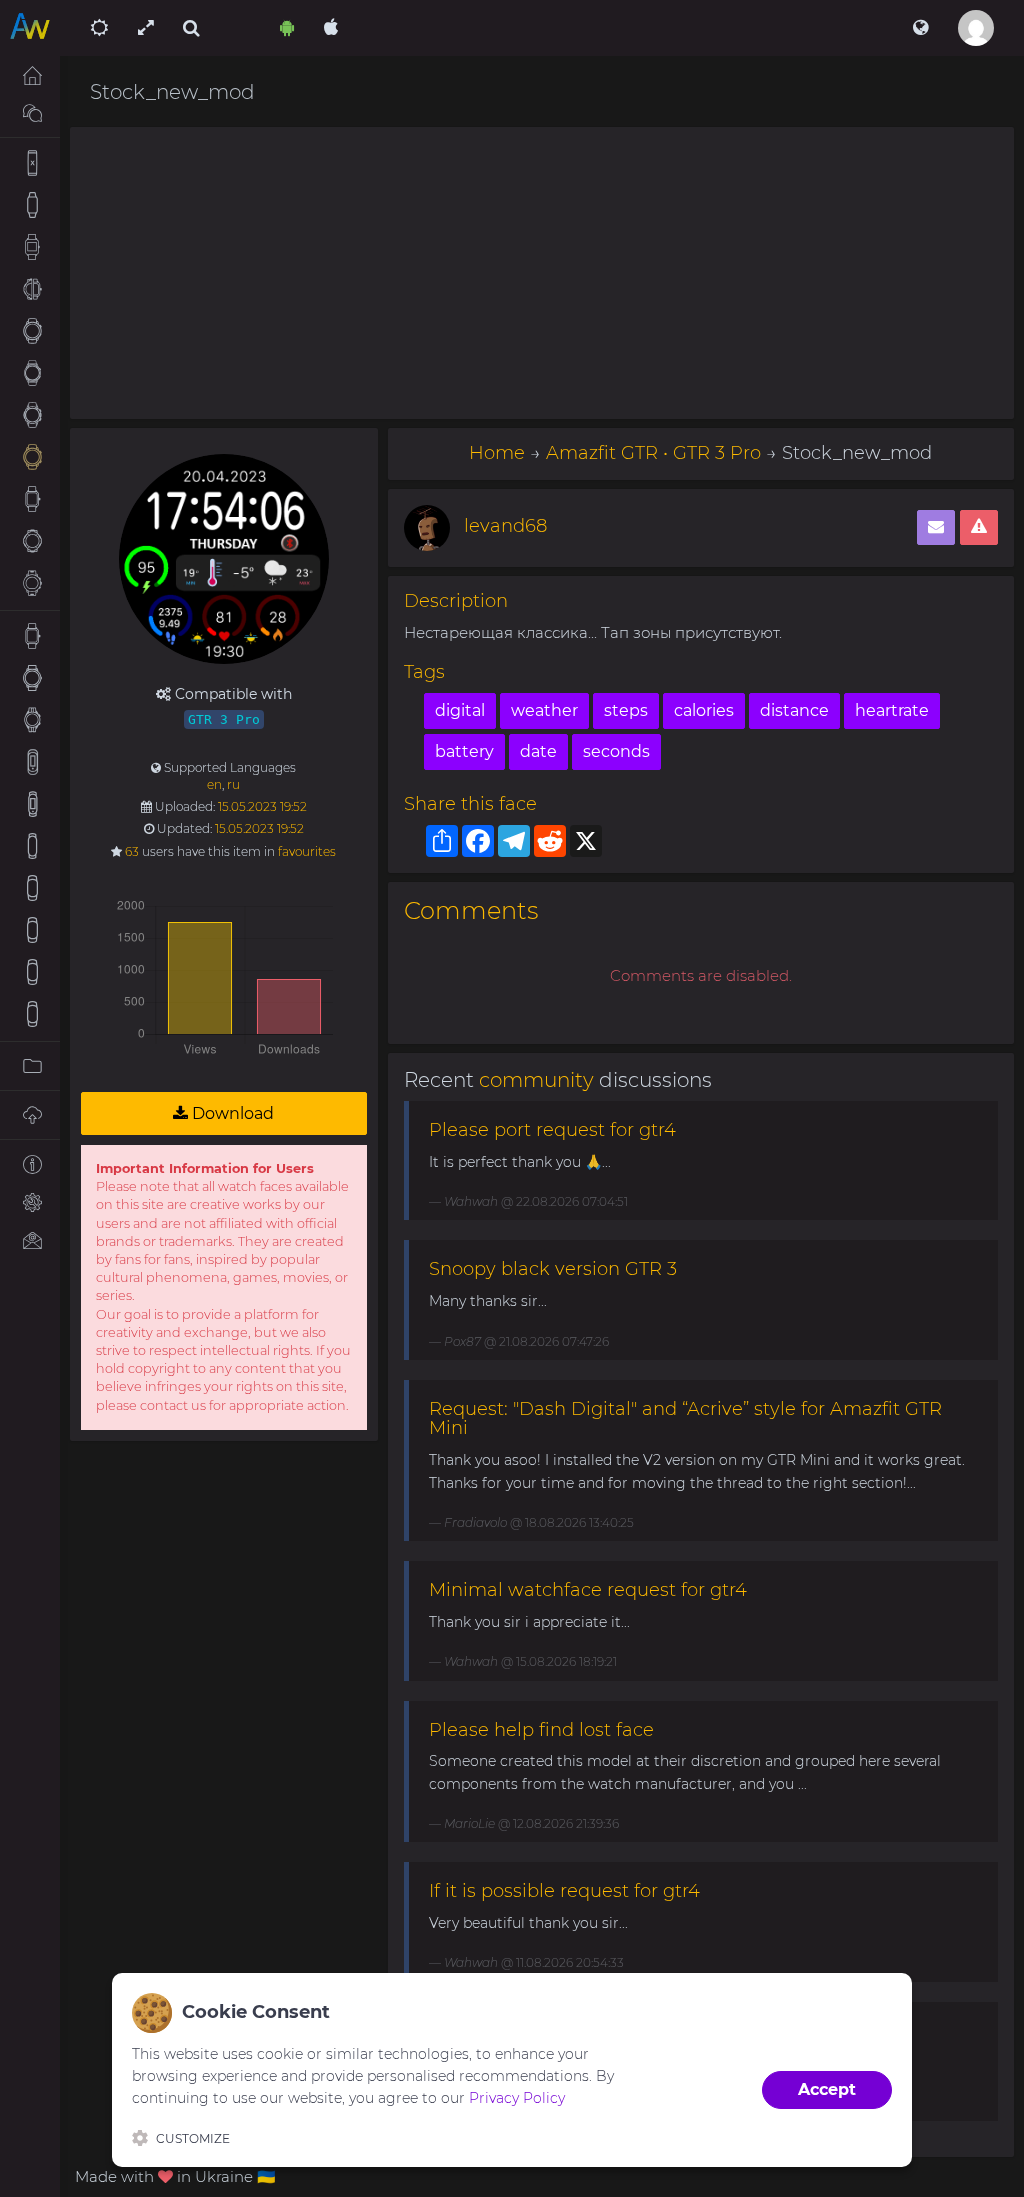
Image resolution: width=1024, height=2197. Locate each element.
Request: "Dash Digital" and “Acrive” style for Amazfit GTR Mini (685, 1419)
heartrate (892, 710)
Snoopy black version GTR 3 (553, 1269)
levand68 (505, 526)
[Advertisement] (542, 273)
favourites (307, 851)
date (538, 751)
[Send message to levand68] (936, 527)
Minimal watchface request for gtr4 (588, 1590)
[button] (920, 28)
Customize (193, 2138)
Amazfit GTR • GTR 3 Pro (653, 453)
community (536, 1080)
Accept (827, 2089)
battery (464, 751)
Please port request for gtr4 (552, 1130)
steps (626, 710)
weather (544, 710)
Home (497, 453)
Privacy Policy (517, 2098)
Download (231, 1113)
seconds (616, 751)
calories (704, 710)
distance (794, 710)
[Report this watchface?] (979, 527)
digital (460, 710)
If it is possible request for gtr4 (564, 1891)
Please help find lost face (541, 1730)
